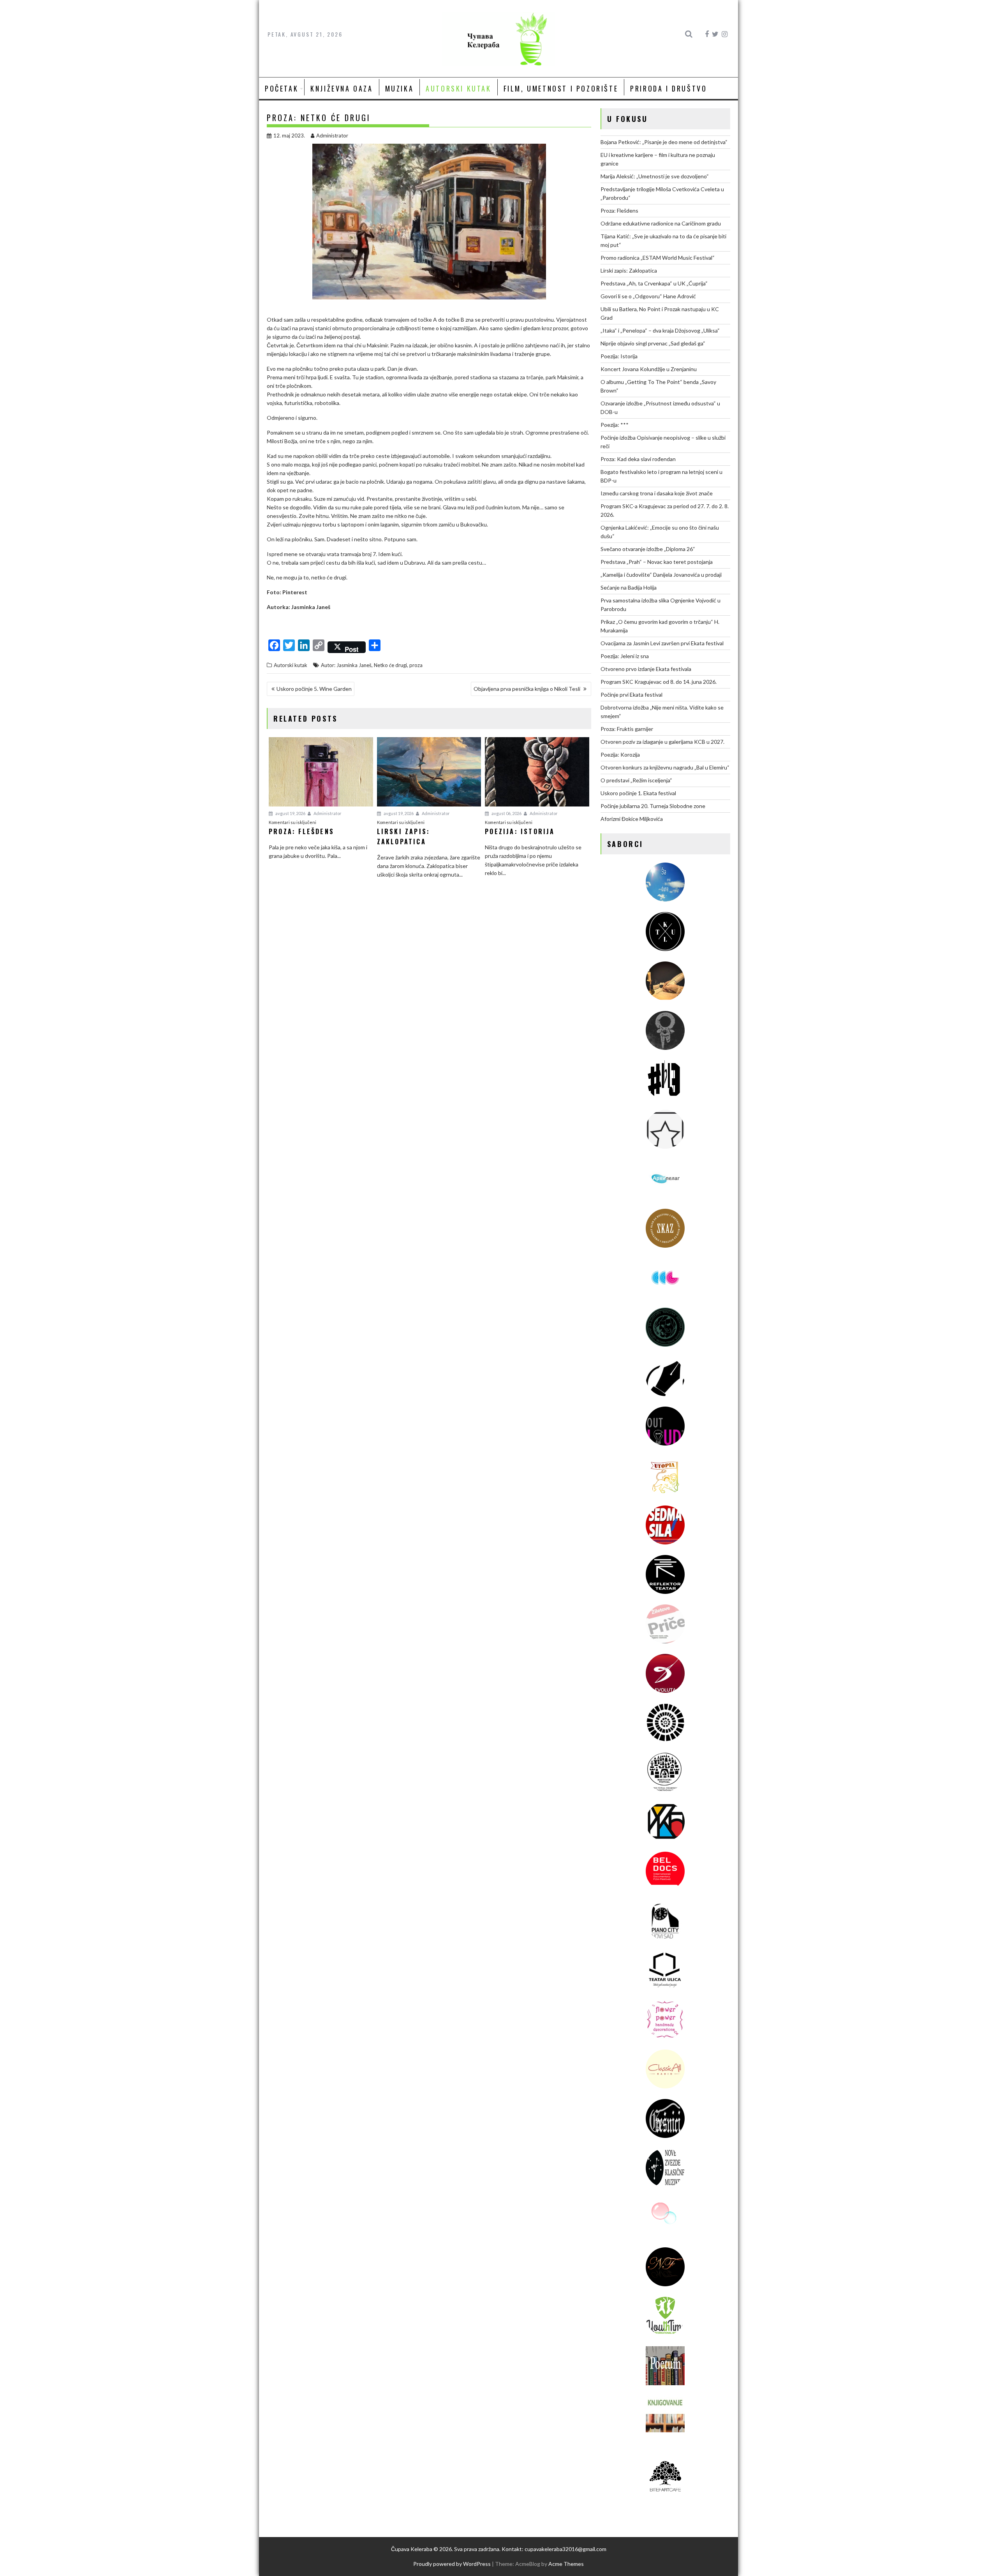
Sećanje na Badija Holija (629, 587)
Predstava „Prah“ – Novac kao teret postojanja (657, 562)
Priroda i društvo (668, 88)
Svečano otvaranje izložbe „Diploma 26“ (648, 549)
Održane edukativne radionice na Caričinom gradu (661, 223)
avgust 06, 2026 (506, 813)
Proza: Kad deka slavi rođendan (638, 459)
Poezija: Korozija (620, 754)
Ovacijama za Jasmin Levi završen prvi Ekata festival (662, 643)
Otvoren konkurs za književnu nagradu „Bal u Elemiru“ (665, 767)
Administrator (332, 136)
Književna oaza (342, 88)
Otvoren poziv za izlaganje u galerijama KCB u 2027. (662, 742)
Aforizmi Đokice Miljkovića (632, 819)
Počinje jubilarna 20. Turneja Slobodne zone (653, 806)
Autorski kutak (458, 88)
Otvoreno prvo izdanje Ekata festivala (646, 669)
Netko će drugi (390, 665)
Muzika (400, 88)
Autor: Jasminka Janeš (346, 665)
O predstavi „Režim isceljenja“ (636, 780)
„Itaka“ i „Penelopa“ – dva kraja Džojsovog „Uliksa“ (660, 330)
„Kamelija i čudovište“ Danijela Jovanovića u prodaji (661, 575)
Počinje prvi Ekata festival (631, 695)
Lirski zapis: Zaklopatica (629, 270)
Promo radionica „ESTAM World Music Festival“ (658, 258)
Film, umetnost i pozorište (561, 88)
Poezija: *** (615, 425)
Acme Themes (566, 2564)
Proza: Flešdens (619, 210)
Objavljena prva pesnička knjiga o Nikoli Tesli (528, 689)
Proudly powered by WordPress (452, 2564)
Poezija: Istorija (619, 356)
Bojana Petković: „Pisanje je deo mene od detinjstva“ (664, 142)
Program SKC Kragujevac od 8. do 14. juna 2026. (659, 682)
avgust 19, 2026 (290, 813)
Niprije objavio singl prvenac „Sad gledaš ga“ (653, 343)
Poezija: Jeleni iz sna (625, 656)
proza (416, 665)
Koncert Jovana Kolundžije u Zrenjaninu (649, 369)
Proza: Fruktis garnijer (627, 729)
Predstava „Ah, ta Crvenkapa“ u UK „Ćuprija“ (654, 283)
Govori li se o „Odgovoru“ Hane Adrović (648, 296)
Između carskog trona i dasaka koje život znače (657, 493)
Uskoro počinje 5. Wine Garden (314, 689)
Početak (282, 88)
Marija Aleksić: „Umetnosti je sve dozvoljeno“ (655, 176)
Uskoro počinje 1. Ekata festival (638, 793)
